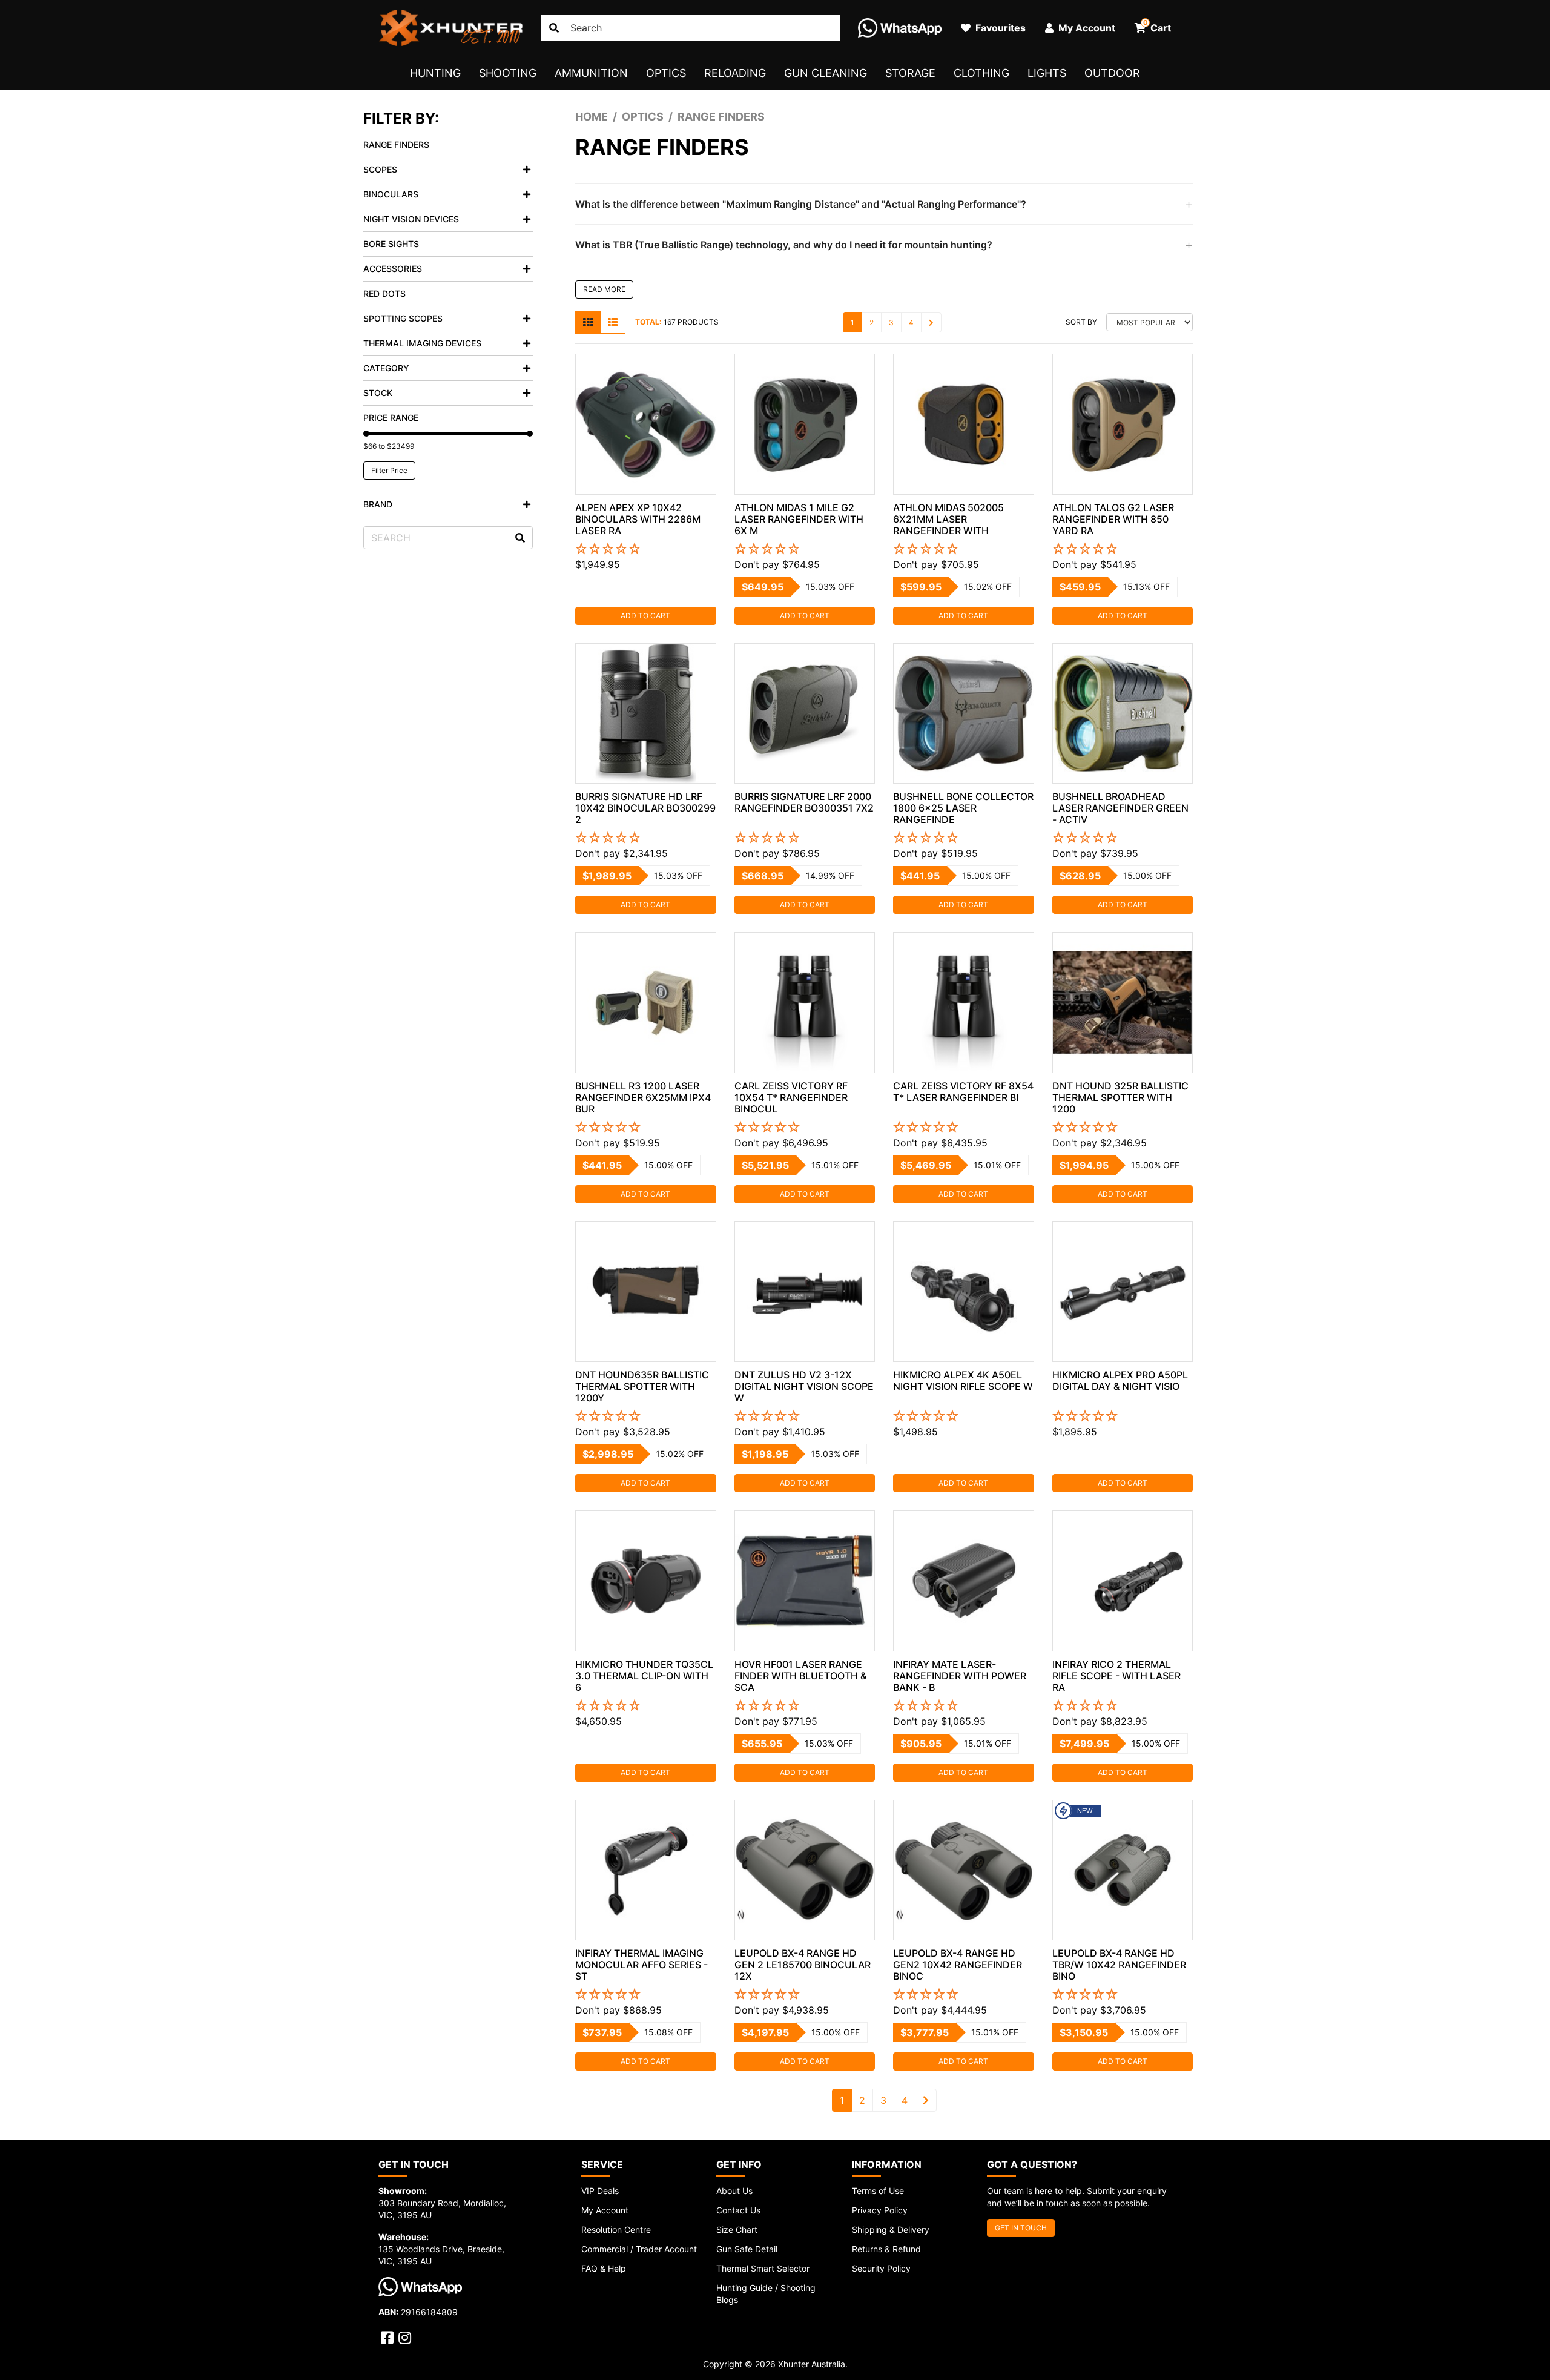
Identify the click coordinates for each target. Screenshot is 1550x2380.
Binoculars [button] (391, 194)
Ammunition (591, 73)
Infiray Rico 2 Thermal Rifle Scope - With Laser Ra (1116, 1676)
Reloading (735, 73)
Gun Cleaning (826, 73)
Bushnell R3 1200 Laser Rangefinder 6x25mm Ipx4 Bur (643, 1097)
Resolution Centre (616, 2230)
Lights (1047, 73)
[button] (646, 549)
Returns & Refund (886, 2249)
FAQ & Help (604, 2268)
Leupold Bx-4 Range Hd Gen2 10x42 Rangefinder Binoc (958, 1965)
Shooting (508, 73)
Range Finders (396, 144)
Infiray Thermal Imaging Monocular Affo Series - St (641, 1965)
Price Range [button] (391, 418)
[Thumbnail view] (588, 322)
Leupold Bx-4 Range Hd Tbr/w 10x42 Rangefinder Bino (1119, 1965)
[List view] (613, 322)
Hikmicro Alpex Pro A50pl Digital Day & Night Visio (1120, 1380)
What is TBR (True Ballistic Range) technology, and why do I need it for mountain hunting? (784, 245)
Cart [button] (1157, 26)
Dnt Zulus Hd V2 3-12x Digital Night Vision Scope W (804, 1386)
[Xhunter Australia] (450, 28)
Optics (666, 73)
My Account (605, 2210)
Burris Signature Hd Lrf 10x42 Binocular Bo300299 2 (645, 808)
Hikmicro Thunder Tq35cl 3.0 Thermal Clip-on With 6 (644, 1676)
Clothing (981, 73)
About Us (734, 2191)
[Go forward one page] (931, 322)
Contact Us (738, 2210)
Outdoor (1112, 73)
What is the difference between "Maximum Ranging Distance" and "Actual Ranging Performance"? (801, 204)
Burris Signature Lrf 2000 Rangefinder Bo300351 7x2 (804, 802)
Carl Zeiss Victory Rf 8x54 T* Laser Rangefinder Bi (963, 1092)
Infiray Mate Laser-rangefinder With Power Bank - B (960, 1676)
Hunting (435, 73)
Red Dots (384, 293)
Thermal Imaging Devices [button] (422, 343)
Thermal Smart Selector (763, 2268)
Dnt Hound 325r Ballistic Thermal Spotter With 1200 (1120, 1097)
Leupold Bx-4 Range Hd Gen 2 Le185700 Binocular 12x (803, 1965)
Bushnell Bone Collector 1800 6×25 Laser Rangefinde (963, 808)
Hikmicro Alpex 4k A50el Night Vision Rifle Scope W (963, 1380)
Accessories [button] (393, 269)
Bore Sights (391, 244)
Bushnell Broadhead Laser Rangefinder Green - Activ (1120, 808)
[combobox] (690, 28)
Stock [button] (378, 393)
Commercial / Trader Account (639, 2249)
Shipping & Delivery (891, 2230)
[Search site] (554, 28)
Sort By (1081, 322)
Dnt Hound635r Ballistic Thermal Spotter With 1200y (642, 1386)
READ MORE (604, 289)
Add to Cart (645, 616)
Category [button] (386, 368)
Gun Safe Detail (747, 2249)
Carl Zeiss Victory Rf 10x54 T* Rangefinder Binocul (791, 1097)
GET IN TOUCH (1021, 2228)
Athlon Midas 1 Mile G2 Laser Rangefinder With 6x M (799, 519)
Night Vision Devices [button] (411, 219)
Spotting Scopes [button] (403, 318)
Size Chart (737, 2230)
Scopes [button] (380, 169)
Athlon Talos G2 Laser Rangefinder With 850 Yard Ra (1113, 519)
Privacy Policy (880, 2210)
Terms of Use (878, 2191)
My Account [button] (1086, 28)
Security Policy (881, 2268)
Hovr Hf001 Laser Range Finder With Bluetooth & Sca (800, 1676)
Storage (910, 73)
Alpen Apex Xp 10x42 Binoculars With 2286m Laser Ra (638, 519)
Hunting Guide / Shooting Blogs (766, 2294)
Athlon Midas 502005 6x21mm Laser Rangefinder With (948, 519)
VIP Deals (600, 2191)
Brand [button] (378, 504)
